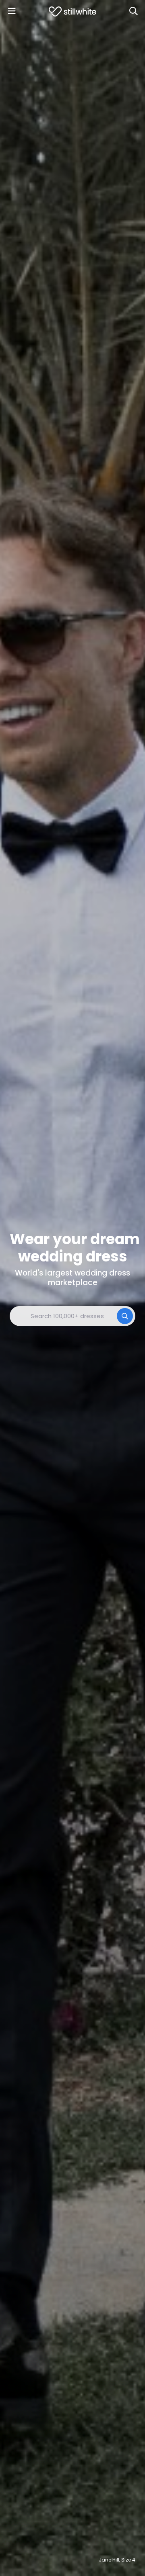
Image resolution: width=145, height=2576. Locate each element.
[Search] (133, 11)
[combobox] (72, 1316)
